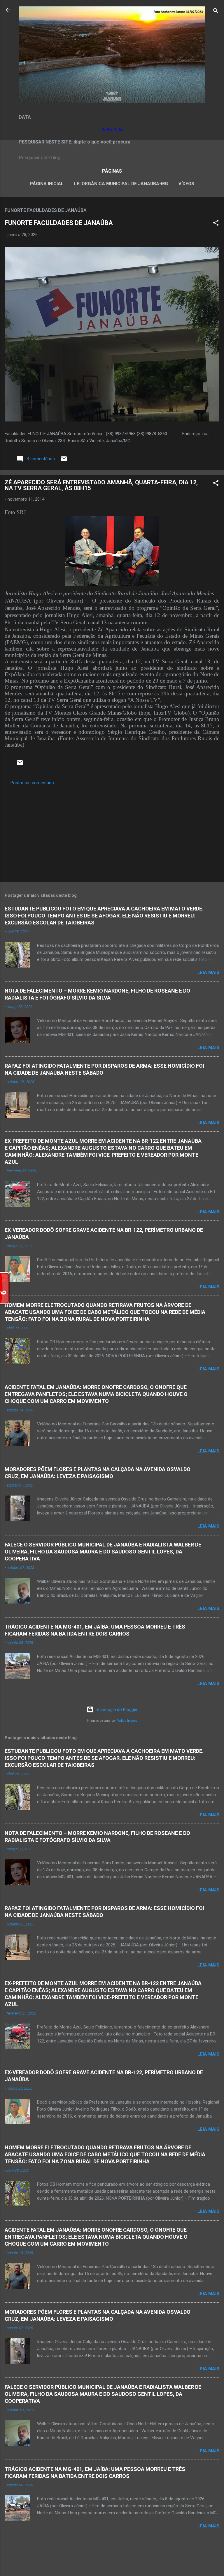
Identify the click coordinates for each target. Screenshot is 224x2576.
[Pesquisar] (216, 12)
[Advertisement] (112, 832)
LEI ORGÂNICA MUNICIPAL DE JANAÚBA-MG (121, 184)
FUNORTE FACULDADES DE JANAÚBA (59, 223)
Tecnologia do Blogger (116, 1709)
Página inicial (47, 184)
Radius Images (127, 1721)
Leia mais (208, 972)
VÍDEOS (186, 184)
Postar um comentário (32, 783)
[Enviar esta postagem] (64, 461)
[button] (216, 224)
